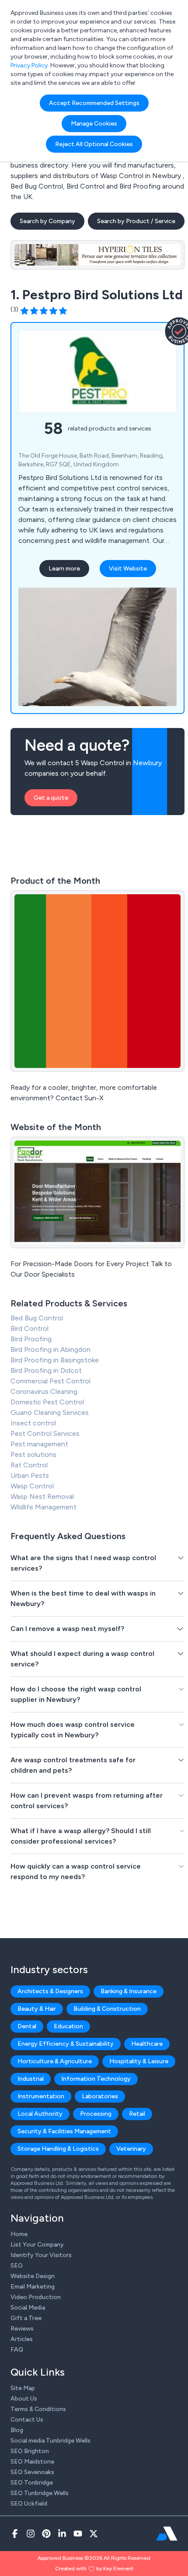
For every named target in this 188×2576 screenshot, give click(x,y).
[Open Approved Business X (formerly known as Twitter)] (94, 2534)
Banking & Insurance (129, 1991)
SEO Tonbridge (32, 2483)
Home (19, 2234)
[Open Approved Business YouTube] (78, 2534)
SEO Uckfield (29, 2504)
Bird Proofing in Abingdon (50, 1349)
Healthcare (147, 2044)
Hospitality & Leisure (139, 2061)
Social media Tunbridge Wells (50, 2441)
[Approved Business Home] (167, 2534)
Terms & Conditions (38, 2409)
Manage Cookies (94, 124)
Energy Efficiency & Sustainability (66, 2044)
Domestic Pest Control (47, 1402)
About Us (24, 2399)
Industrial (31, 2079)
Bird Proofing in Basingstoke (55, 1360)
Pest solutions (33, 1454)
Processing (96, 2114)
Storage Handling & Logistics (58, 2149)
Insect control (33, 1423)
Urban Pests (30, 1475)
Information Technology (96, 2079)
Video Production (36, 2297)
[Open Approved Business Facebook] (15, 2534)
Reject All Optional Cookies (94, 144)
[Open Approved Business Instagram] (31, 2534)
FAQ (17, 2350)
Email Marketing (33, 2287)
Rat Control (29, 1465)
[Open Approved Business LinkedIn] (62, 2534)
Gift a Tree (26, 2318)
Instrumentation (41, 2096)
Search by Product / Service (136, 221)
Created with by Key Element (94, 2569)
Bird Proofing (31, 1339)
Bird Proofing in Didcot (46, 1370)
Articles (22, 2339)
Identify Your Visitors (41, 2255)
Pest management (39, 1444)
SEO (17, 2266)
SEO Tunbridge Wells (40, 2493)
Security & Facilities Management (64, 2131)
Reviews (22, 2329)
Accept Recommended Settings (94, 103)
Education (68, 2026)
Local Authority (40, 2114)
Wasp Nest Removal (42, 1496)
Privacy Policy (29, 65)
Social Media (28, 2308)
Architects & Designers (50, 1991)
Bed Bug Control (37, 1318)
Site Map (23, 2388)
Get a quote (51, 798)
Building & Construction (107, 2009)
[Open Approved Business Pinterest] (46, 2534)
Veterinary (131, 2149)
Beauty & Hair (37, 2009)
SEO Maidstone (32, 2462)
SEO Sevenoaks (32, 2472)
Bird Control (30, 1328)
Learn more (64, 569)
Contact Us (27, 2420)
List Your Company (37, 2245)
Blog (17, 2430)
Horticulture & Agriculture (55, 2061)
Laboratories (100, 2096)
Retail (137, 2114)
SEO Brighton (30, 2451)
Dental (27, 2026)
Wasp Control (32, 1486)
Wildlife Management (44, 1507)
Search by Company (47, 221)
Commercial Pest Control (50, 1381)
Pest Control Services (45, 1433)
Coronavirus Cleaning (44, 1391)
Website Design (33, 2276)
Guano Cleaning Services (50, 1412)
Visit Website (128, 569)
